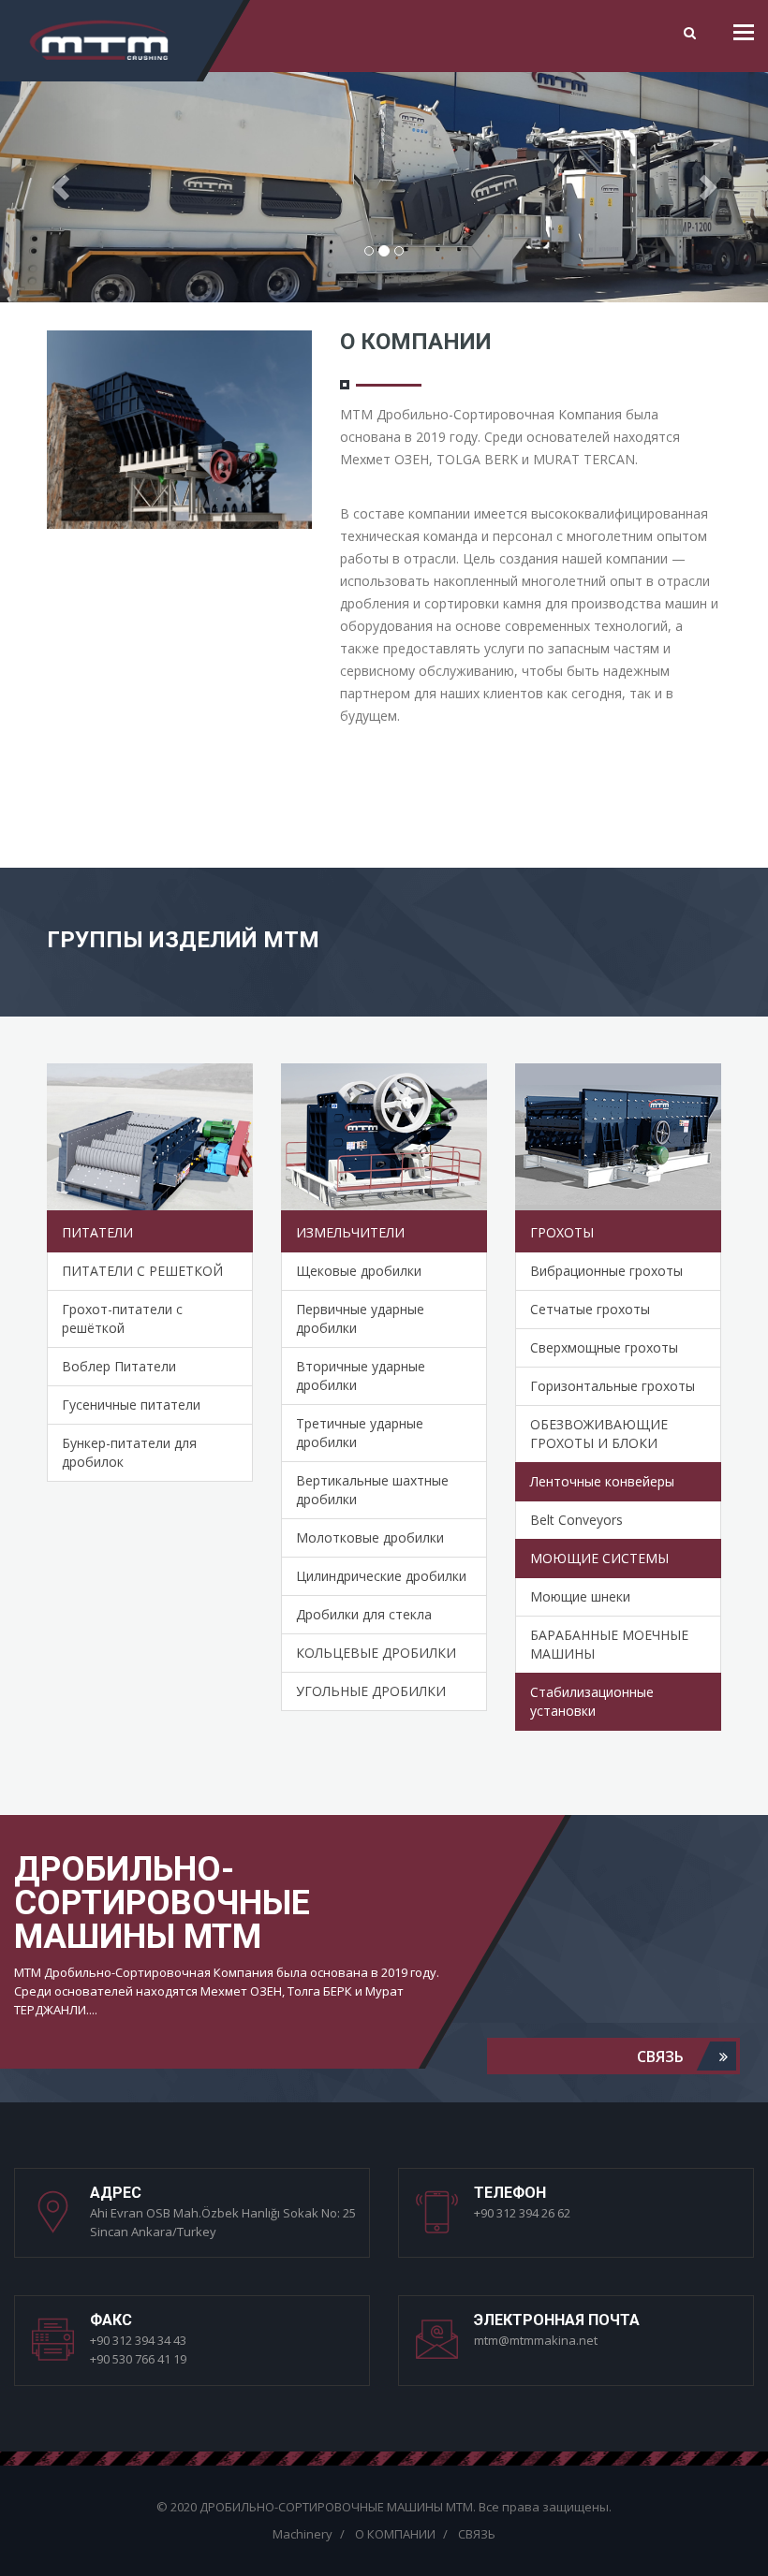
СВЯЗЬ (662, 2056)
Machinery (303, 2534)
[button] (58, 181)
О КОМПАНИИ (395, 2534)
